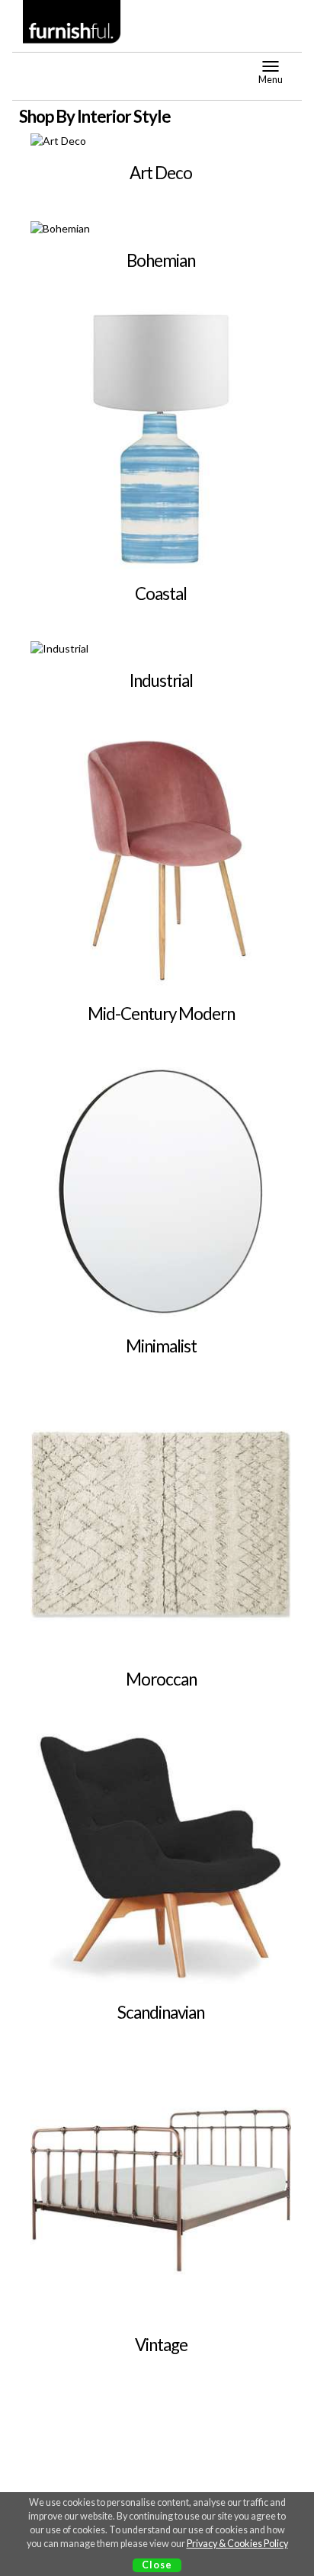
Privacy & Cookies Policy (237, 2544)
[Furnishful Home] (72, 22)
